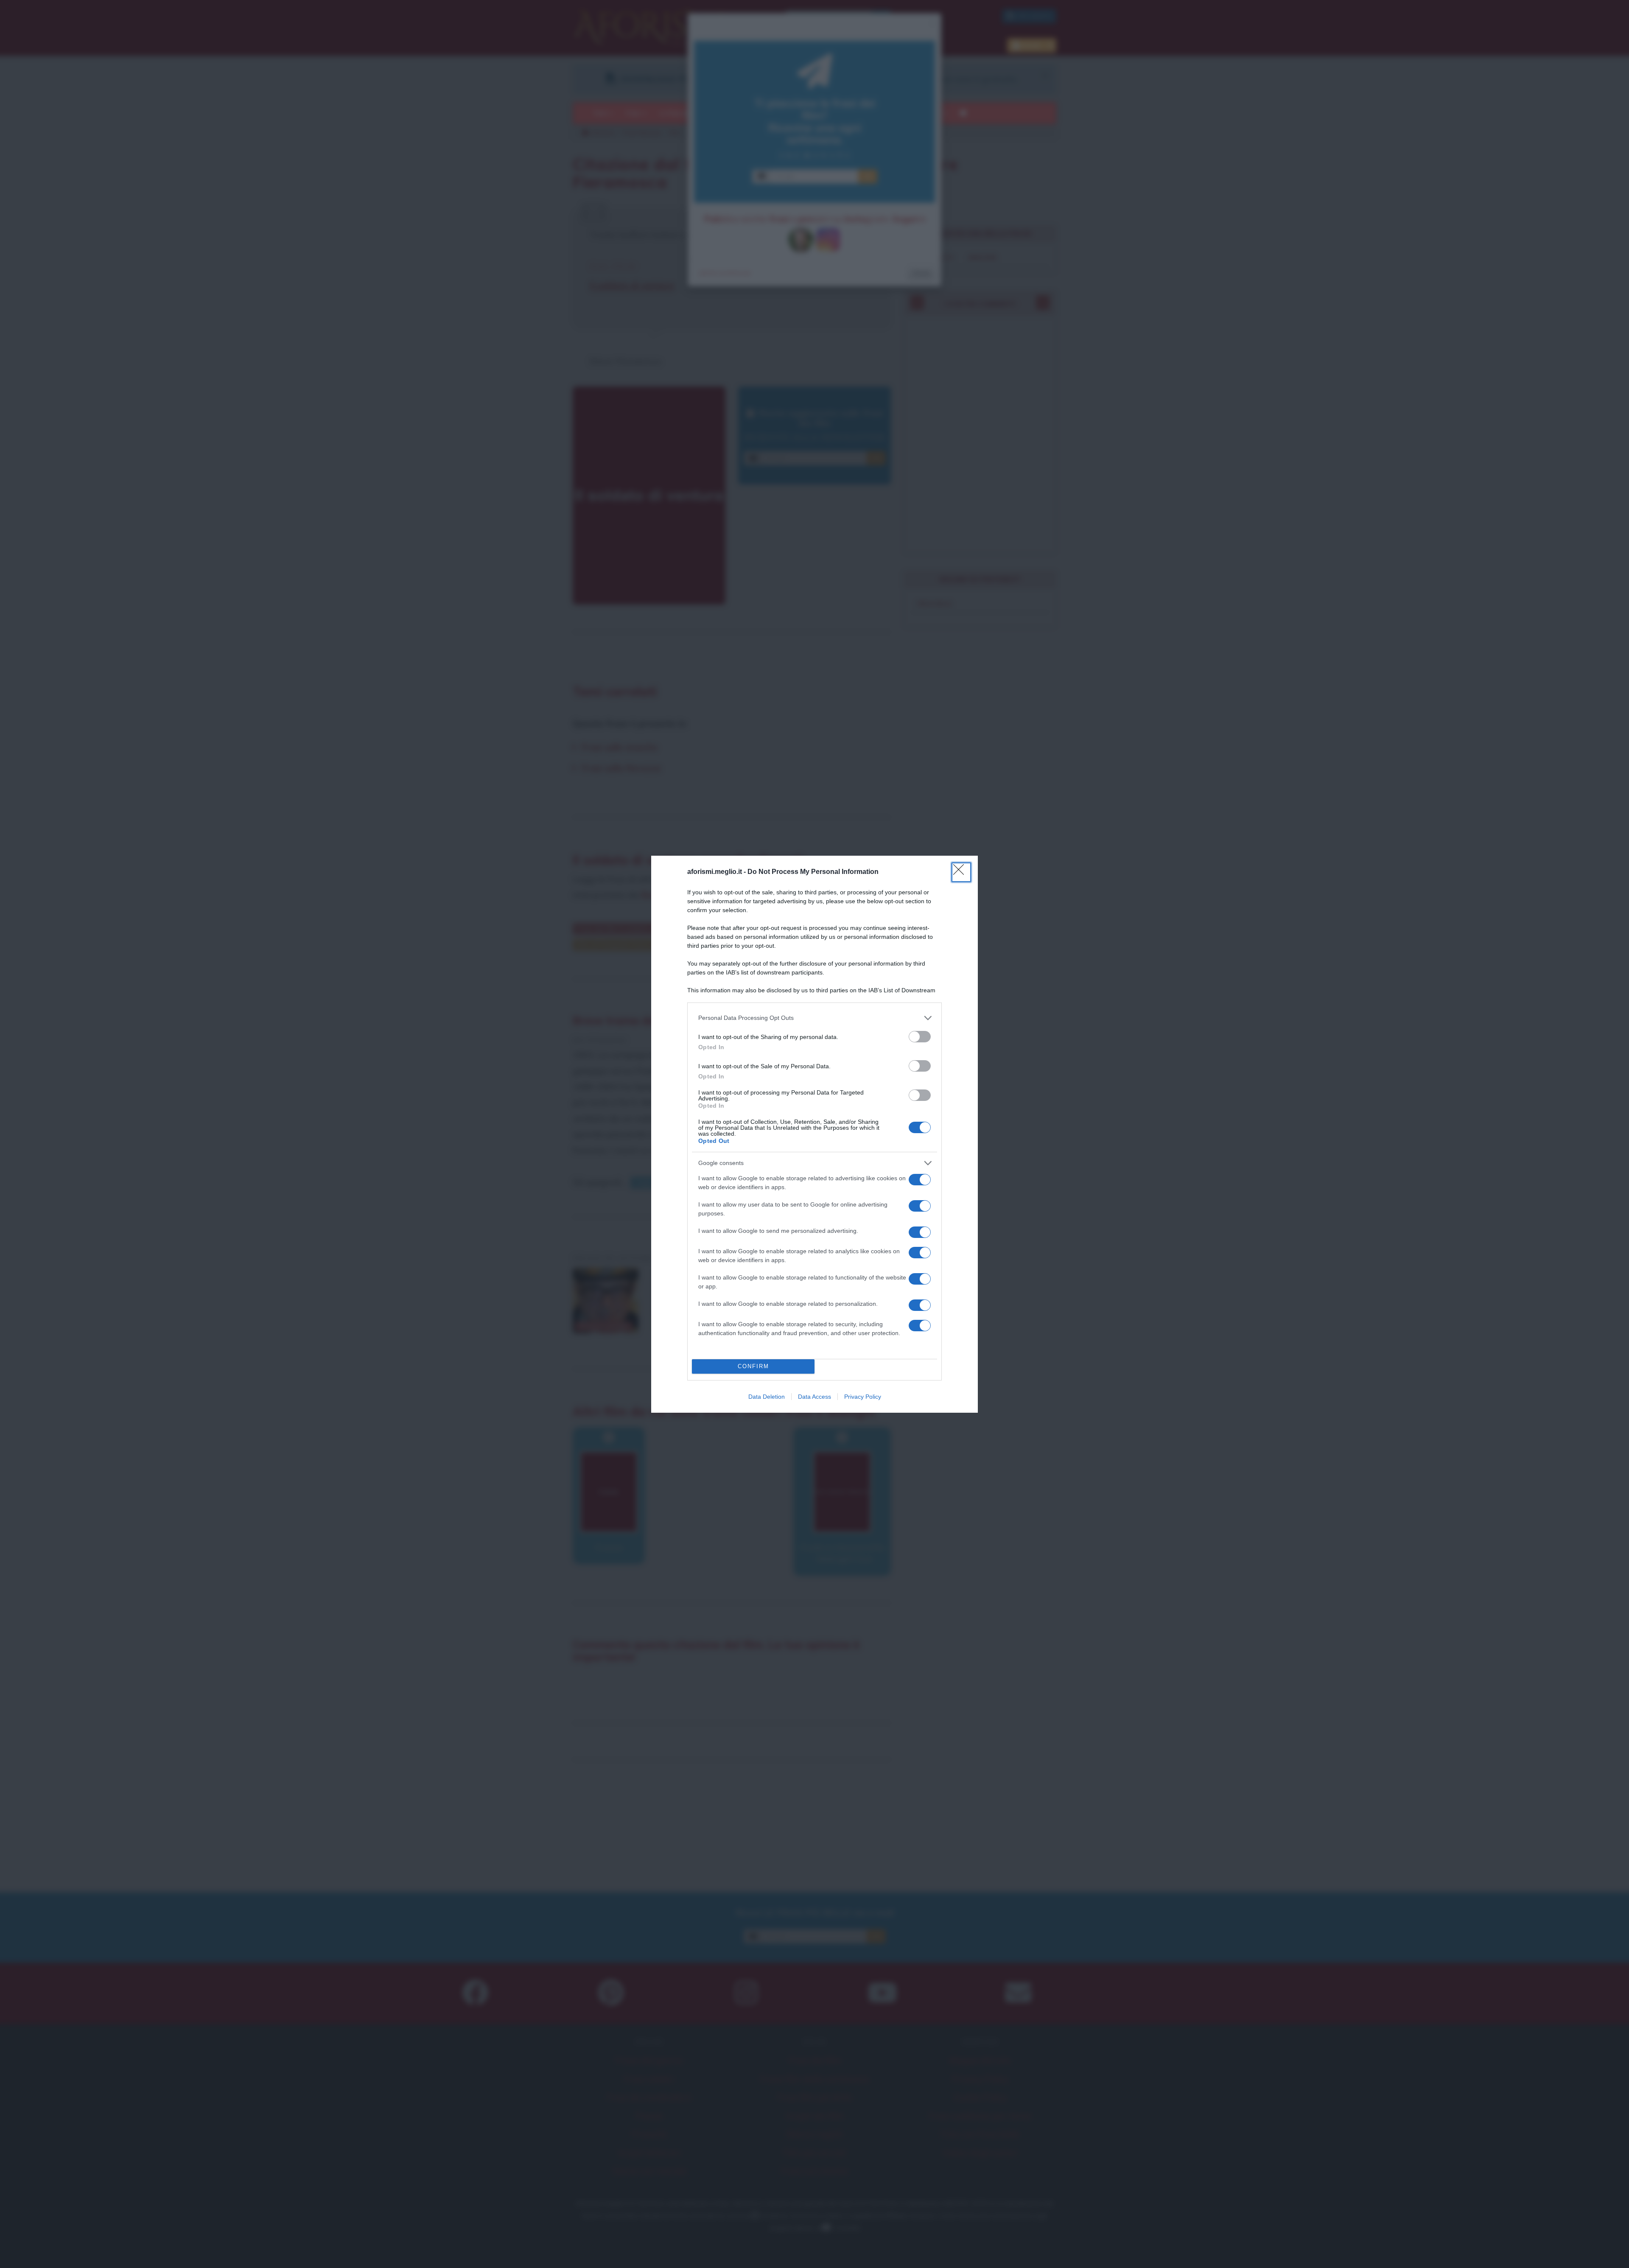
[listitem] (814, 1018)
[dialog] (814, 1134)
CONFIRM (753, 1366)
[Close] (961, 872)
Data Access (814, 1397)
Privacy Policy (863, 1397)
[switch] (920, 1037)
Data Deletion (767, 1397)
